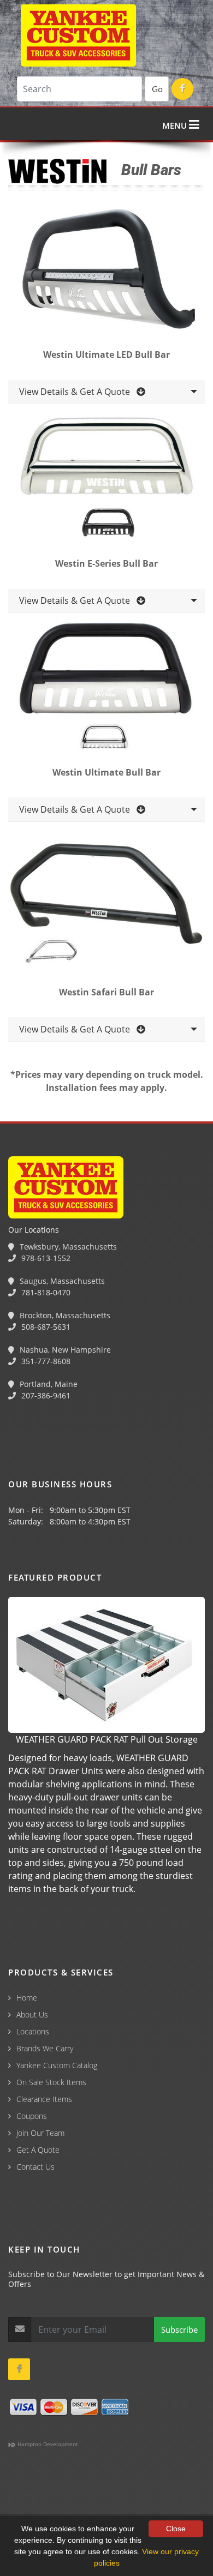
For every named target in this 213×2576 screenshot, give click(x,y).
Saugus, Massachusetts (61, 1281)
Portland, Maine (48, 1384)
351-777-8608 (45, 1361)
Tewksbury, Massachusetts (67, 1247)
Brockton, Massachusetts (64, 1315)
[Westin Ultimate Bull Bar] (106, 690)
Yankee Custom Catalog (57, 2065)
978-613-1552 (45, 1258)
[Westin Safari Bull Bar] (106, 910)
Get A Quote (38, 2150)
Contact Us (35, 2167)
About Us (32, 2014)
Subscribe (179, 2329)
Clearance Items (44, 2099)
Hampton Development (47, 2444)
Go (157, 89)
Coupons (32, 2116)
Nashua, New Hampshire (64, 1350)
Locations (33, 2031)
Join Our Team (40, 2133)
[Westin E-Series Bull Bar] (106, 482)
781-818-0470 (45, 1292)
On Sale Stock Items (51, 2082)
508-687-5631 (45, 1327)
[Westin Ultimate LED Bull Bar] (106, 273)
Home (27, 1998)
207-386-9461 (45, 1395)
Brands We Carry (45, 2048)
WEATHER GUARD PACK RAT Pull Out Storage (107, 1739)
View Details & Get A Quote (78, 392)
